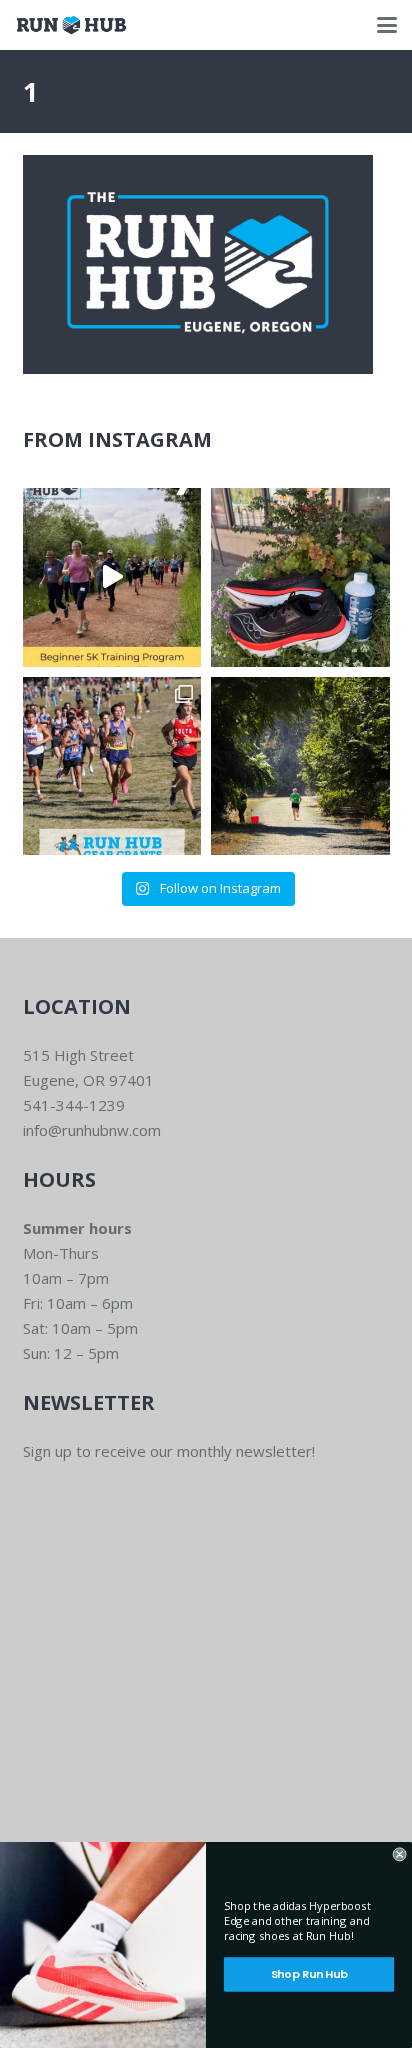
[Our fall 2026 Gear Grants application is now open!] (112, 766)
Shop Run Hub (309, 1974)
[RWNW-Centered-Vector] (71, 25)
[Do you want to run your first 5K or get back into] (112, 577)
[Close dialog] (400, 1854)
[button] (387, 25)
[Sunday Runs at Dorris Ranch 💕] (300, 766)
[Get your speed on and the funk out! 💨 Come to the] (300, 577)
